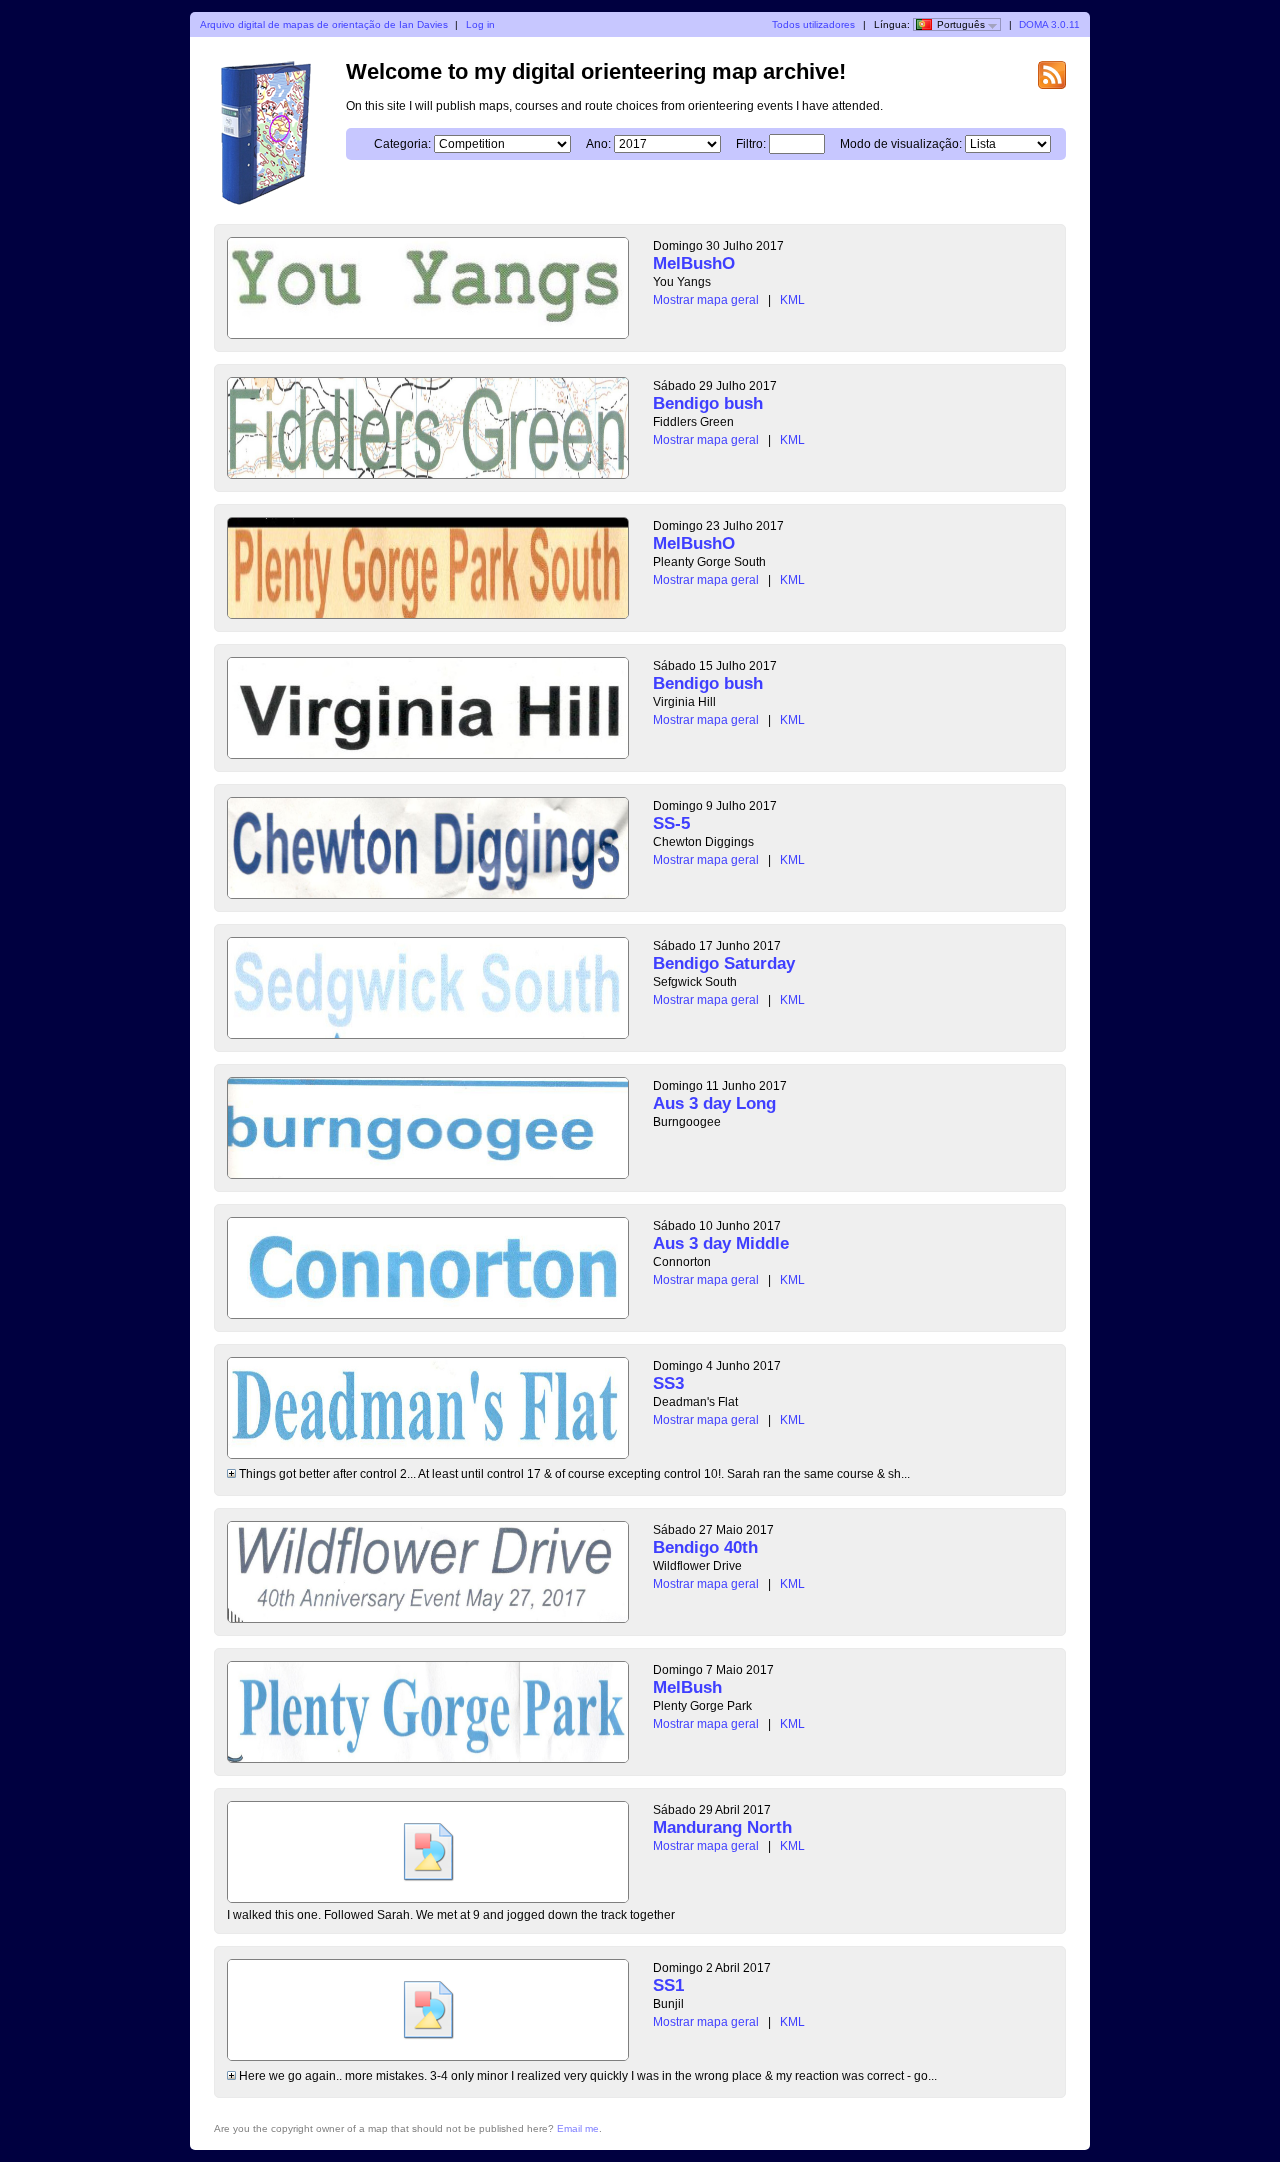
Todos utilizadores (813, 24)
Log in (480, 24)
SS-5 (671, 823)
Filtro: (751, 144)
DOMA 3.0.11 (1049, 24)
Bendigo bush (708, 403)
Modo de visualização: (901, 144)
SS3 (668, 1383)
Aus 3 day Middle (721, 1243)
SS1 (668, 1985)
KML (792, 300)
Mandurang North (722, 1827)
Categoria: (402, 144)
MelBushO (694, 263)
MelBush (687, 1687)
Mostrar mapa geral (706, 300)
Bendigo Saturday (724, 963)
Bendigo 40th (705, 1547)
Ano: (598, 144)
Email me (578, 2128)
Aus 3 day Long (714, 1103)
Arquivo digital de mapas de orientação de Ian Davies (324, 24)
